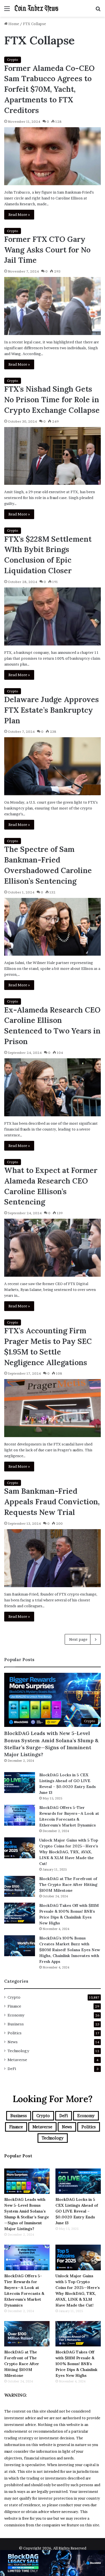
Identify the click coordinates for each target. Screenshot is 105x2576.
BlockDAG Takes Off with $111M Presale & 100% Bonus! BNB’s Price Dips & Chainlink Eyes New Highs (76, 2364)
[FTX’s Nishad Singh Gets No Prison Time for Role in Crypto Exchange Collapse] (53, 456)
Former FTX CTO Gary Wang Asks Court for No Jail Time (47, 250)
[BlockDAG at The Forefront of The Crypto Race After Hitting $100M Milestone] (20, 1886)
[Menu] (7, 10)
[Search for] (98, 10)
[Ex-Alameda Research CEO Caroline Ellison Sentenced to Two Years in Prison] (53, 1087)
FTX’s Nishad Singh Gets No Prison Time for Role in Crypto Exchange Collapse (52, 399)
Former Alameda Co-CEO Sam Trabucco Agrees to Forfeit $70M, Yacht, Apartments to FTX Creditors (49, 89)
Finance (14, 2006)
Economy (16, 2015)
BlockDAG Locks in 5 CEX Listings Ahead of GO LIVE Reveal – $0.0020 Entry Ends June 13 (77, 2211)
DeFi (12, 2069)
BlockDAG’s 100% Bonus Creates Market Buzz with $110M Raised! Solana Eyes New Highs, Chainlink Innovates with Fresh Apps (70, 1950)
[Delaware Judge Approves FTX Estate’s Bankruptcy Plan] (53, 766)
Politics (15, 2033)
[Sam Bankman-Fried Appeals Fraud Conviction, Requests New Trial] (53, 1558)
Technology (18, 2051)
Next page (78, 1639)
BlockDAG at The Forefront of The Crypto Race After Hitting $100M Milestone (68, 1885)
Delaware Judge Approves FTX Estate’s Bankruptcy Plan (52, 710)
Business (16, 2024)
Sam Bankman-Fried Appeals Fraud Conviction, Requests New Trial (52, 1502)
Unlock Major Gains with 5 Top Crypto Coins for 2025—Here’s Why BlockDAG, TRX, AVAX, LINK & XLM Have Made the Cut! (69, 1852)
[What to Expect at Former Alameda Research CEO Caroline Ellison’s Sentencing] (53, 1248)
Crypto (13, 60)
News (13, 2042)
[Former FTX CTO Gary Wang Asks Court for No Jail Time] (53, 306)
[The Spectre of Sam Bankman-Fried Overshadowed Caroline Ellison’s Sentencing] (53, 927)
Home (13, 24)
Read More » (19, 215)
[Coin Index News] (36, 8)
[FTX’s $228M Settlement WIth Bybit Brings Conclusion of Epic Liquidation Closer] (53, 616)
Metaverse (17, 2060)
